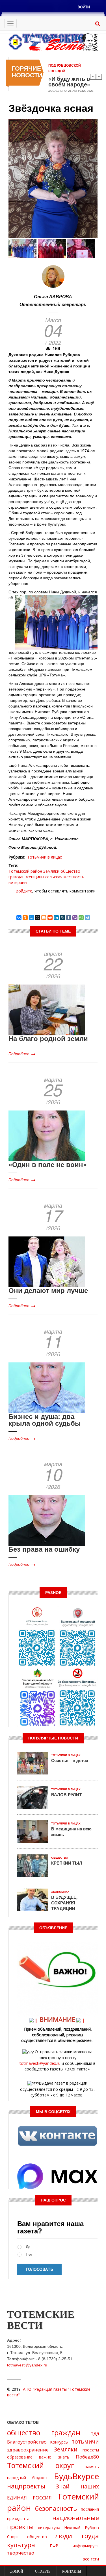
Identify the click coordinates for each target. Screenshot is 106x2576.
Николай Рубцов (82, 2528)
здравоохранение (28, 2450)
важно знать (54, 2457)
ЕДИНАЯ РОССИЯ (29, 2498)
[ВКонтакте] (19, 918)
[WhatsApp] (81, 918)
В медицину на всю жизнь (71, 1832)
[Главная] (53, 42)
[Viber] (75, 918)
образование (20, 2457)
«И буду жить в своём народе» (69, 81)
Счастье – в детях (70, 1760)
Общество (60, 1858)
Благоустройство (27, 2442)
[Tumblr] (69, 918)
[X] (38, 918)
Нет (29, 2254)
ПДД (95, 2434)
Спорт (13, 2537)
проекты (91, 2450)
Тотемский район (25, 871)
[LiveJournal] (62, 918)
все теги (91, 2559)
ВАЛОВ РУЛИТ (66, 1795)
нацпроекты (26, 2486)
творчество (21, 2553)
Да (28, 2247)
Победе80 (87, 2457)
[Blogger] (44, 918)
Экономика (60, 1892)
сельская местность (65, 877)
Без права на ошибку (44, 1549)
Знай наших (77, 2486)
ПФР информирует (74, 2546)
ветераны (18, 882)
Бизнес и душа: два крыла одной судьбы (45, 1419)
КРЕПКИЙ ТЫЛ (67, 1863)
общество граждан (44, 2433)
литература (49, 2528)
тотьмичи (85, 2441)
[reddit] (50, 918)
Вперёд (99, 77)
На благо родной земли (48, 1038)
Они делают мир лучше (48, 1290)
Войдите (24, 891)
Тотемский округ (41, 2465)
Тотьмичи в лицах (45, 857)
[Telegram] (87, 918)
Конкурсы (59, 2442)
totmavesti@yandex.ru (40, 2063)
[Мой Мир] (31, 918)
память (92, 2467)
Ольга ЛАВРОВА (53, 296)
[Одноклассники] (25, 918)
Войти (84, 7)
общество (37, 2537)
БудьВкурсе (76, 2476)
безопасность (56, 2508)
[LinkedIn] (56, 918)
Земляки (51, 871)
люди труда (77, 2536)
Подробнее (19, 1053)
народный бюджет (27, 2478)
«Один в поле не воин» (48, 1164)
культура (21, 2545)
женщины (35, 877)
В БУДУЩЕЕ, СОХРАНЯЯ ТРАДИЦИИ (64, 1903)
